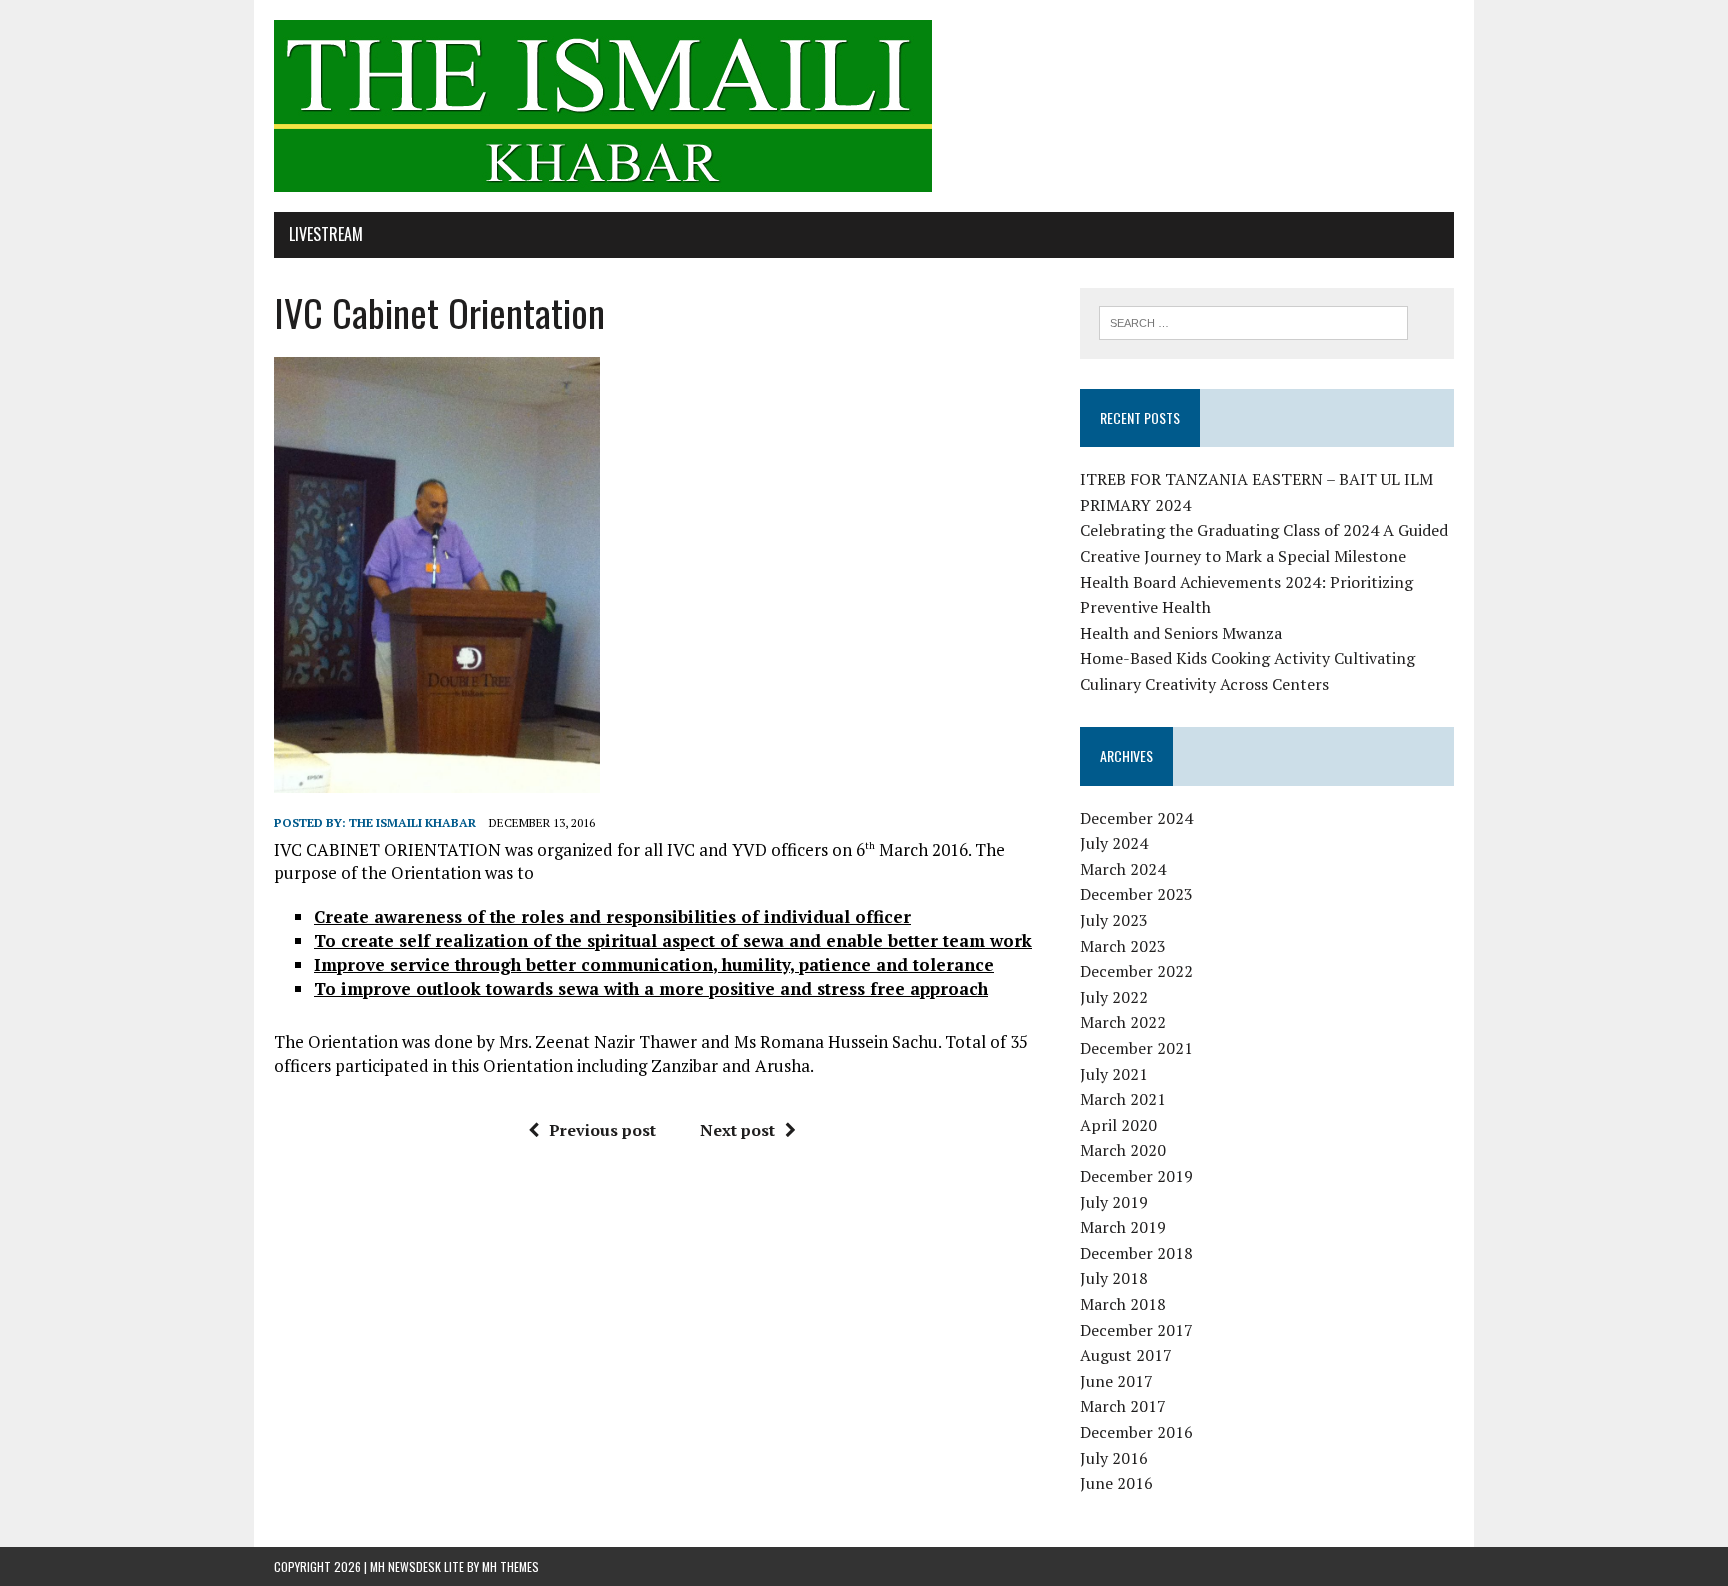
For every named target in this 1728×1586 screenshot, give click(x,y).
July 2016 (1114, 1458)
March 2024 (1123, 869)
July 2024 (1114, 843)
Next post (737, 1130)
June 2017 (1116, 1381)
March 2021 (1123, 1099)
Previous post (602, 1130)
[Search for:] (1253, 321)
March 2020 (1123, 1150)
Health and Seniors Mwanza (1181, 633)
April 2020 (1118, 1125)
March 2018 (1123, 1304)
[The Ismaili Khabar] (864, 106)
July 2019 (1114, 1202)
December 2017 (1136, 1330)
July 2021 (1114, 1074)
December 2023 (1136, 894)
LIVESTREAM (326, 234)
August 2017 (1126, 1355)
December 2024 (1136, 818)
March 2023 (1123, 946)
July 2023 (1114, 920)
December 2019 (1136, 1176)
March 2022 (1123, 1022)
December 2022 (1136, 971)
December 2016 (1136, 1432)
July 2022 (1114, 997)
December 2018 (1136, 1253)
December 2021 (1136, 1048)
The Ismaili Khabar (412, 822)
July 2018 (1114, 1278)
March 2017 (1123, 1406)
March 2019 (1123, 1227)
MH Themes (510, 1566)
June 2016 (1116, 1483)
